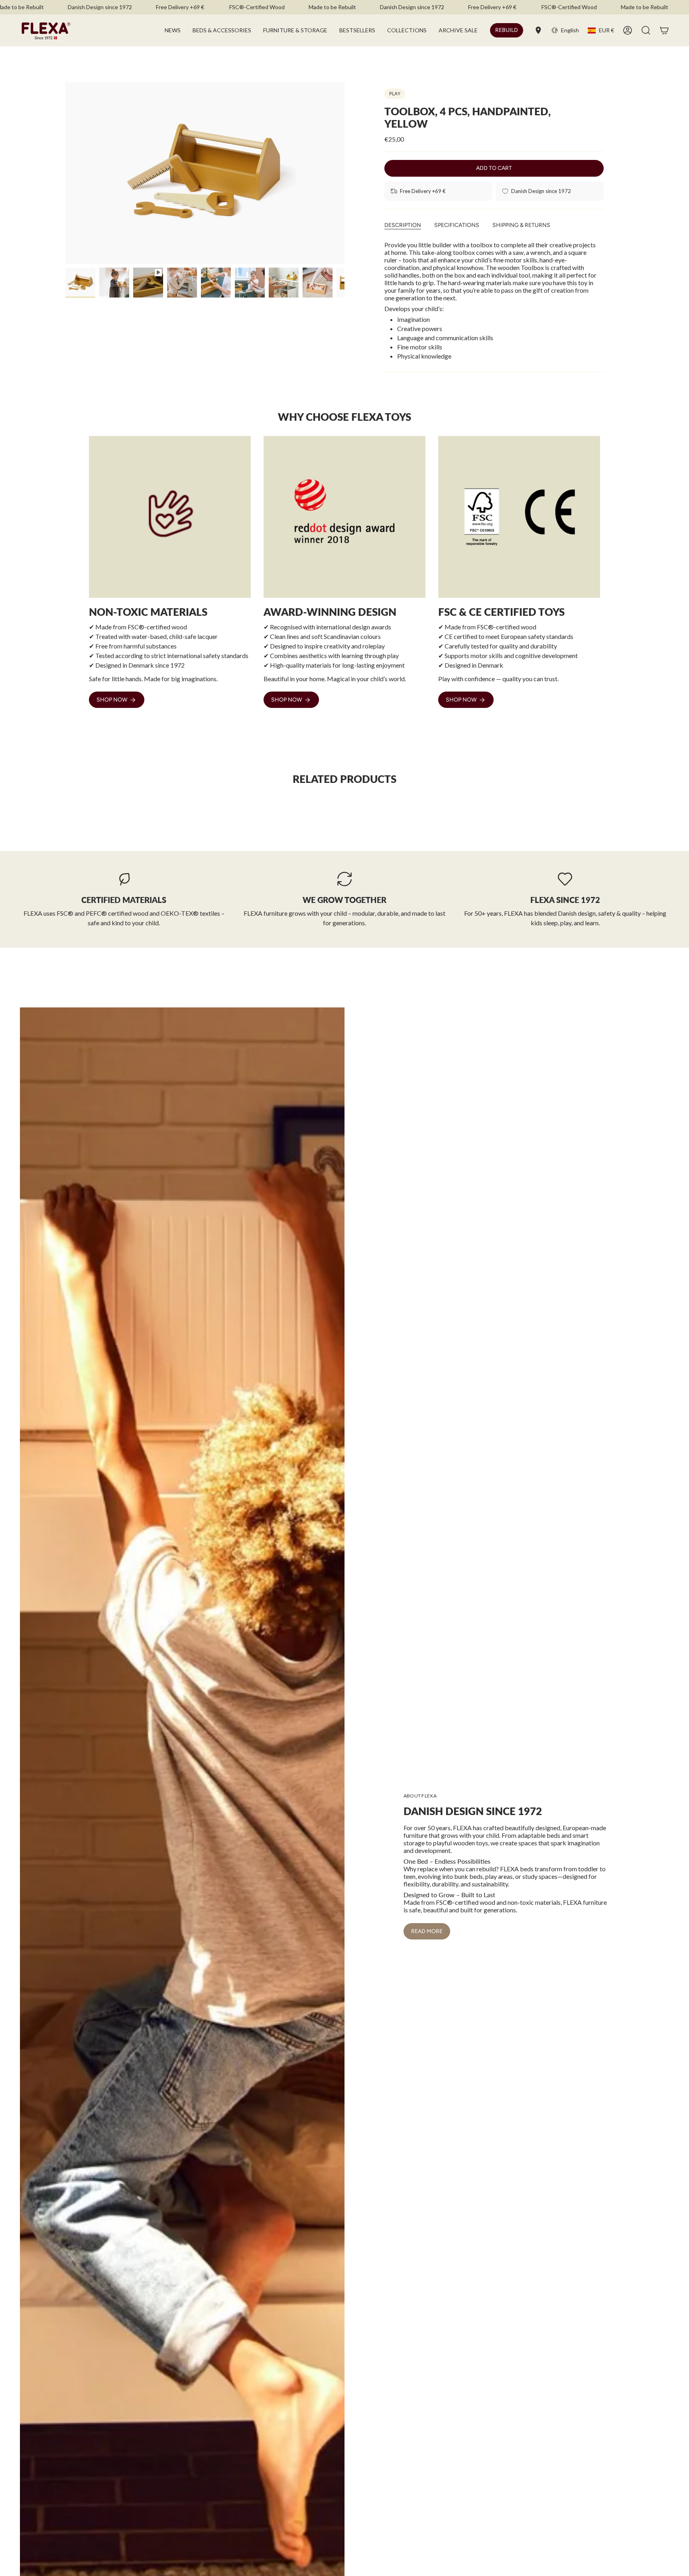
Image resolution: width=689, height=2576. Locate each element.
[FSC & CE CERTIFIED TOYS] (519, 517)
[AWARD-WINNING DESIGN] (344, 517)
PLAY (395, 94)
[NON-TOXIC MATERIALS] (170, 517)
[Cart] (664, 30)
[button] (222, 30)
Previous (65, 173)
